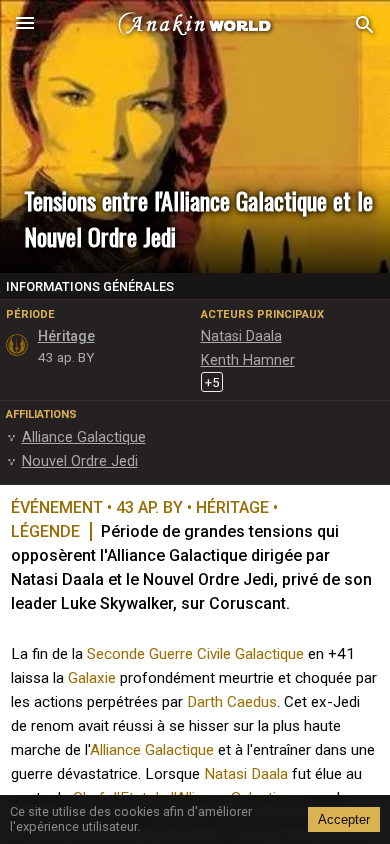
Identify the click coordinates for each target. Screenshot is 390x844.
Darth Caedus (232, 702)
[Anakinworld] (195, 25)
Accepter (344, 819)
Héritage (66, 336)
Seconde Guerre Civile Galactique (195, 654)
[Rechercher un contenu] (365, 25)
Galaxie (92, 678)
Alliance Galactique (152, 750)
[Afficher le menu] (25, 25)
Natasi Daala (246, 774)
